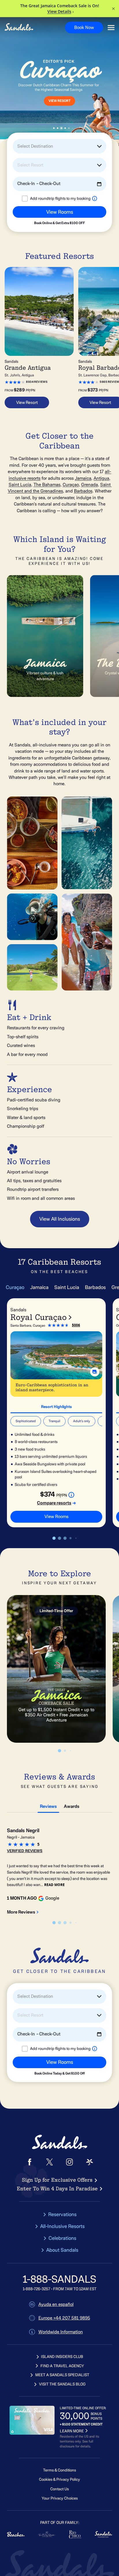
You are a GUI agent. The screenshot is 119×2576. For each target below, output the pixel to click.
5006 (76, 1325)
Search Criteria (24, 227)
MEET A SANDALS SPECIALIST (62, 2375)
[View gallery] (95, 1372)
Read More (54, 1885)
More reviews (21, 1912)
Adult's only (82, 1421)
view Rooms (56, 1517)
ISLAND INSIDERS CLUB (62, 2357)
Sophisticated (26, 1421)
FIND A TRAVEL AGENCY (62, 2366)
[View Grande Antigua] (39, 311)
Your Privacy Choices (60, 2498)
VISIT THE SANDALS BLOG (62, 2384)
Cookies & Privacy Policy (59, 2479)
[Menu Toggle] (111, 28)
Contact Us (59, 2489)
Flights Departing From (31, 203)
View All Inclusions (60, 1219)
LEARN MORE (72, 2431)
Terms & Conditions (59, 2470)
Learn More (46, 107)
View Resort (27, 402)
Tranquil (54, 1421)
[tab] (56, 1406)
